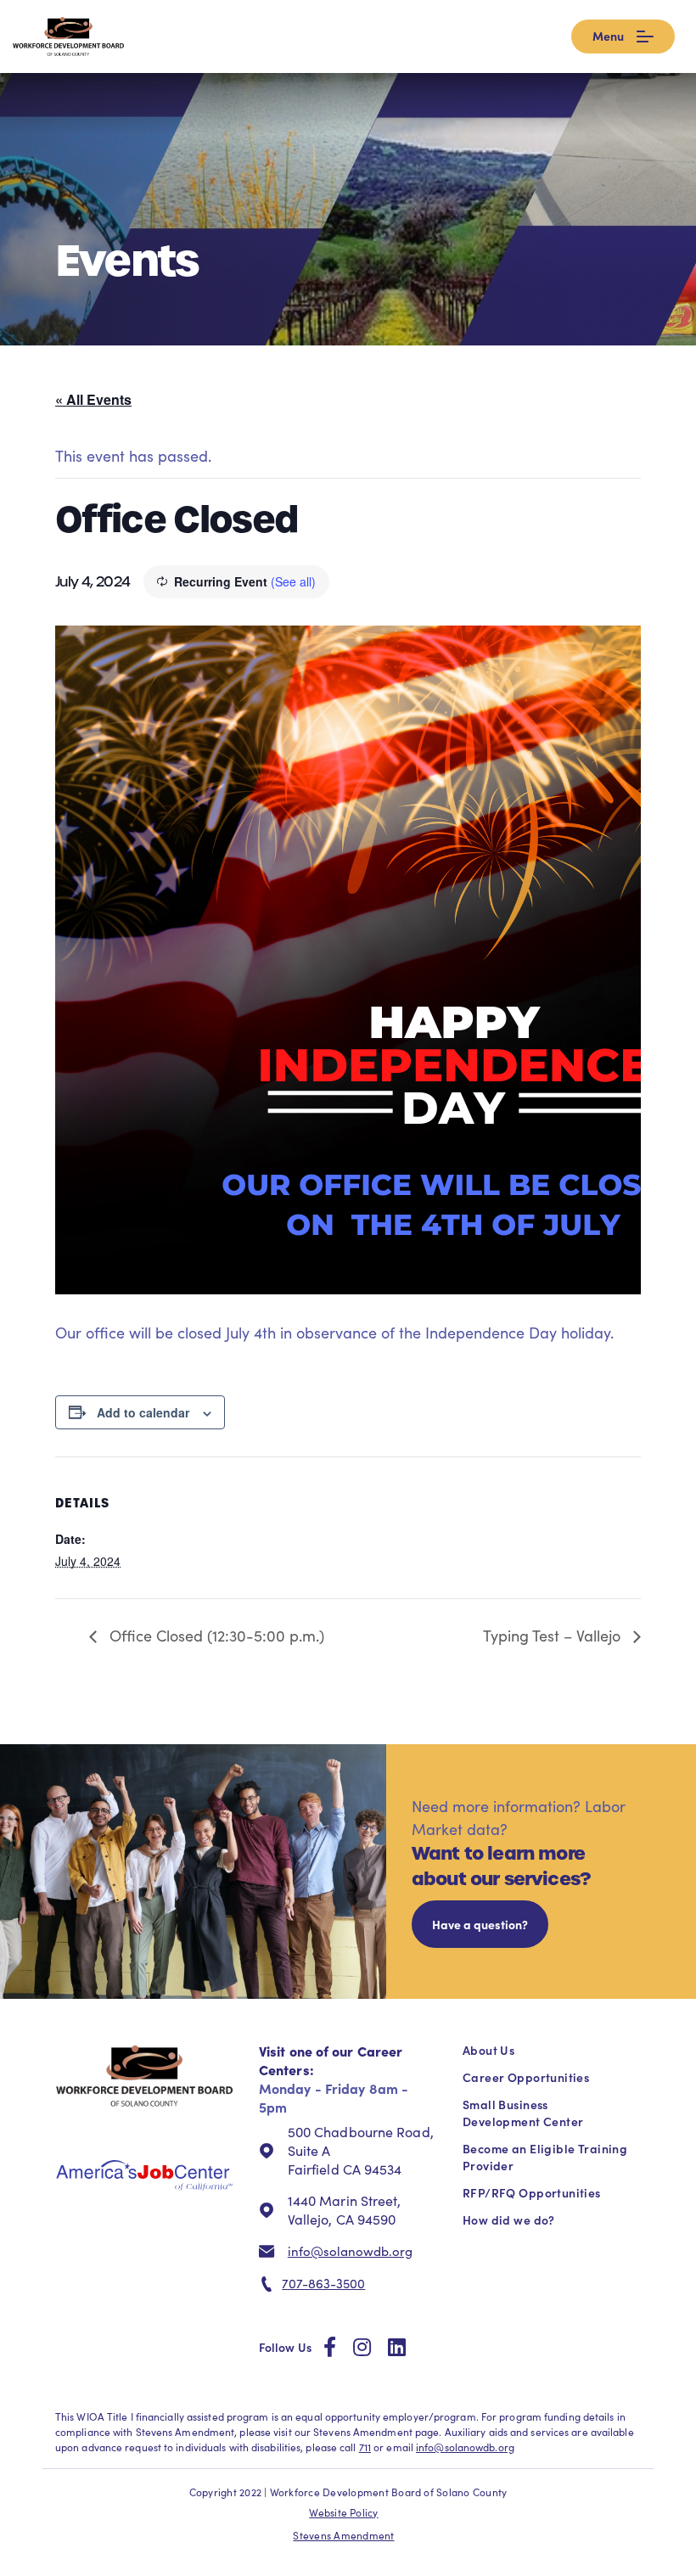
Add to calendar (143, 1412)
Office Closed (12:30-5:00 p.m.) (215, 1636)
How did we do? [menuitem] (509, 2220)
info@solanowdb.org (350, 2251)
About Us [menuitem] (488, 2050)
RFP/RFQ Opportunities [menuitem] (532, 2192)
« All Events (93, 399)
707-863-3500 (323, 2283)
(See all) (293, 581)
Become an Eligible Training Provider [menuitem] (545, 2157)
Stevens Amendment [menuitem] (343, 2535)
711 (365, 2447)
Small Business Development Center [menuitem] (523, 2113)
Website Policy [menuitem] (343, 2512)
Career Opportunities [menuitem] (526, 2077)
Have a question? (480, 1924)
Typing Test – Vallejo (554, 1636)
